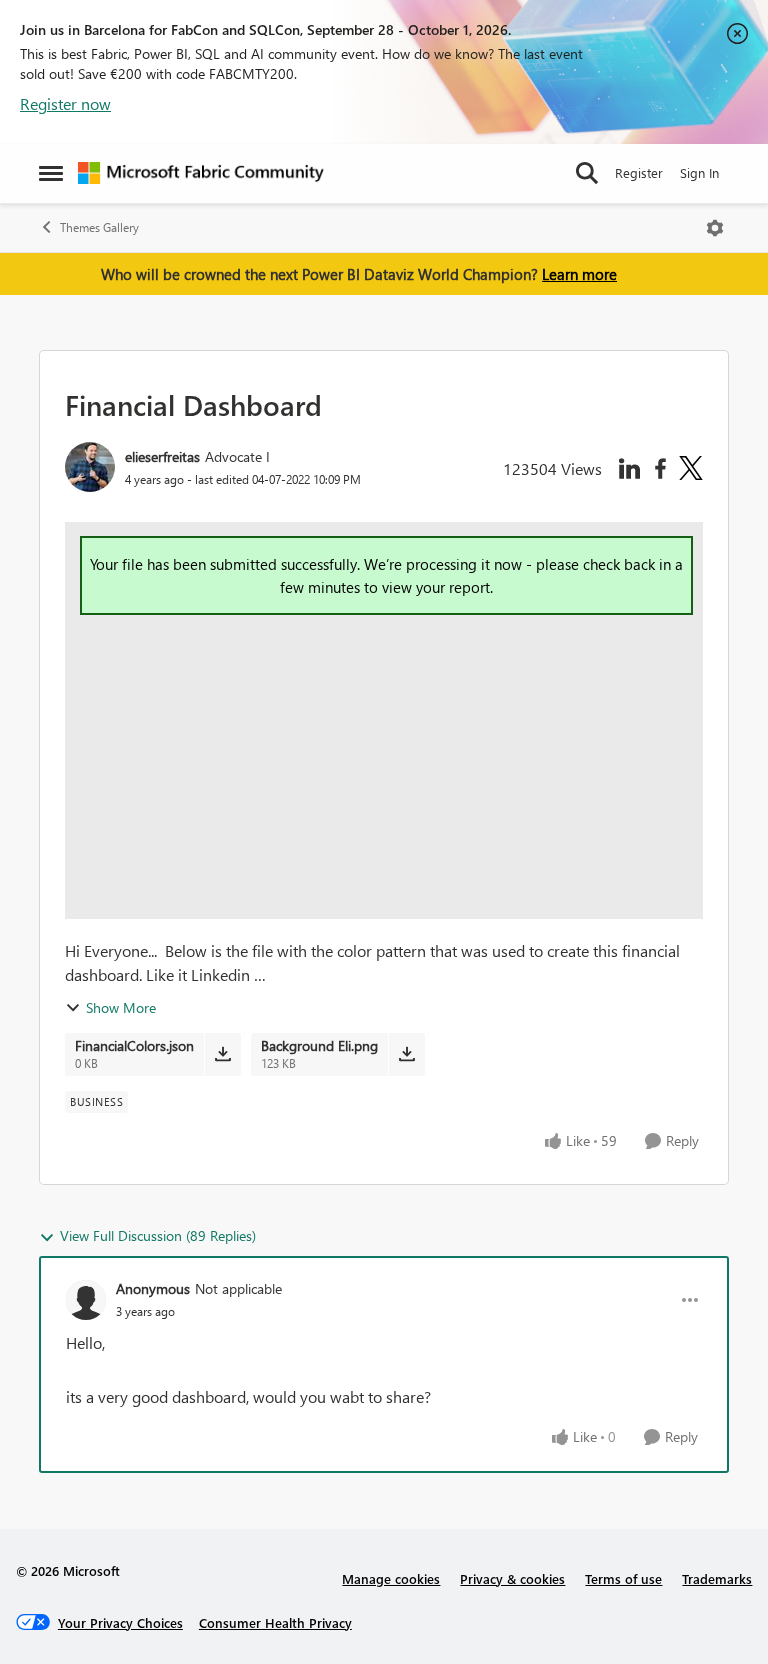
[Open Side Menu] (51, 173)
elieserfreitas (162, 456)
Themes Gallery (99, 227)
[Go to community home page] (201, 173)
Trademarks (717, 1578)
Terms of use (623, 1578)
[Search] (587, 173)
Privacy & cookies (512, 1578)
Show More (121, 1007)
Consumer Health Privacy (275, 1622)
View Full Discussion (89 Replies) (158, 1235)
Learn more (579, 274)
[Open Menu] (715, 228)
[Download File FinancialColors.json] (222, 1054)
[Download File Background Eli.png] (406, 1054)
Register (639, 172)
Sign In (699, 172)
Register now (65, 103)
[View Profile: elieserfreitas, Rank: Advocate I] (90, 467)
